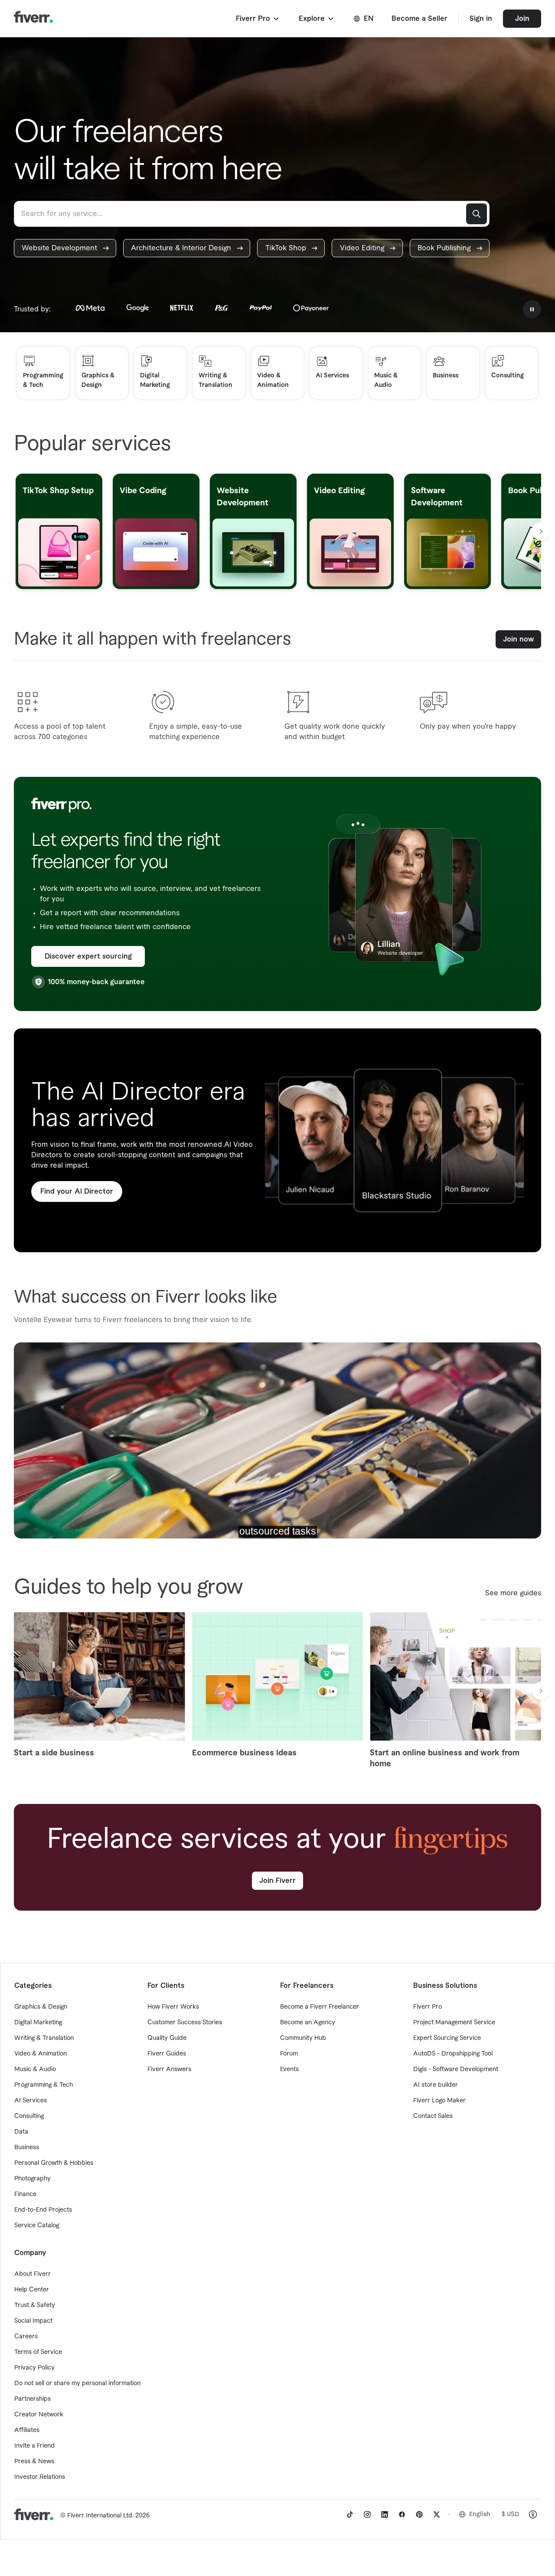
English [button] (480, 2514)
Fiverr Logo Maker (439, 2101)
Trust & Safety (35, 2305)
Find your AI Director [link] (77, 1191)
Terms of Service (38, 2352)
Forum (289, 2054)
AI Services (31, 2101)
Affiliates (27, 2430)
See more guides (513, 1593)
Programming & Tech (44, 2085)
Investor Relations (40, 2477)
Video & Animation (41, 2054)
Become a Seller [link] (420, 19)
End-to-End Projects (43, 2210)
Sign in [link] (481, 19)
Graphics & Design (41, 2007)
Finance (25, 2194)
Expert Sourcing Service (447, 2038)
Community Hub (303, 2038)
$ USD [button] (511, 2514)
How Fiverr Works (173, 2007)
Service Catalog (37, 2226)
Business (27, 2147)
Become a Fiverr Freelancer (320, 2007)
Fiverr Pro (428, 2007)
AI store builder (436, 2085)
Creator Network (39, 2415)
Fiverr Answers (169, 2069)
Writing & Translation (44, 2038)
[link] (65, 248)
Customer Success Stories (185, 2023)
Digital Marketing (38, 2023)
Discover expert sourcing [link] (88, 956)
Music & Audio (35, 2069)
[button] (258, 19)
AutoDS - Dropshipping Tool (453, 2054)
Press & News (34, 2461)
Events (289, 2069)
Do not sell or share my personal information (77, 2383)
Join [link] (522, 19)
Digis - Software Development (456, 2069)
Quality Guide (167, 2038)
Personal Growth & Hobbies (54, 2163)
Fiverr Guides (167, 2054)
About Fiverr (33, 2274)
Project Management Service (454, 2023)
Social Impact (33, 2321)
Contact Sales (433, 2116)
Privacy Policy (34, 2368)
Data (21, 2132)
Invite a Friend (34, 2446)
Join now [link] (518, 639)
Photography (33, 2179)
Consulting (29, 2116)
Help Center (32, 2290)
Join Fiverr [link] (277, 1881)
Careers (26, 2337)
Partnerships (33, 2399)
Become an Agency (308, 2023)
